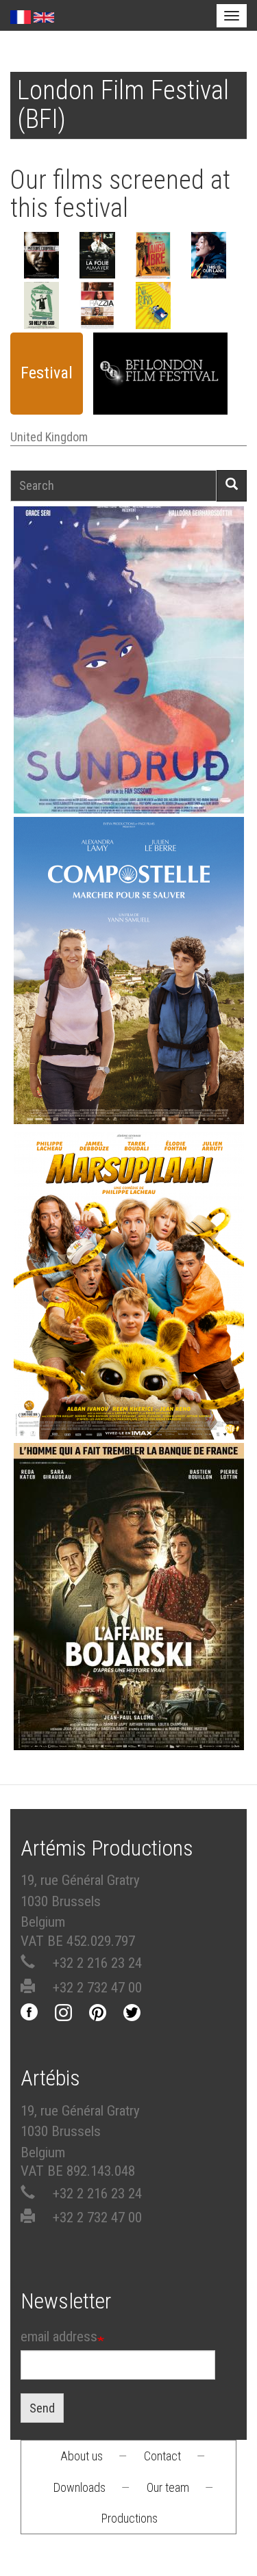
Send (42, 2408)
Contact (162, 2456)
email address (59, 2337)
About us (82, 2456)
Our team (168, 2487)
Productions (130, 2518)
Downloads (79, 2487)
